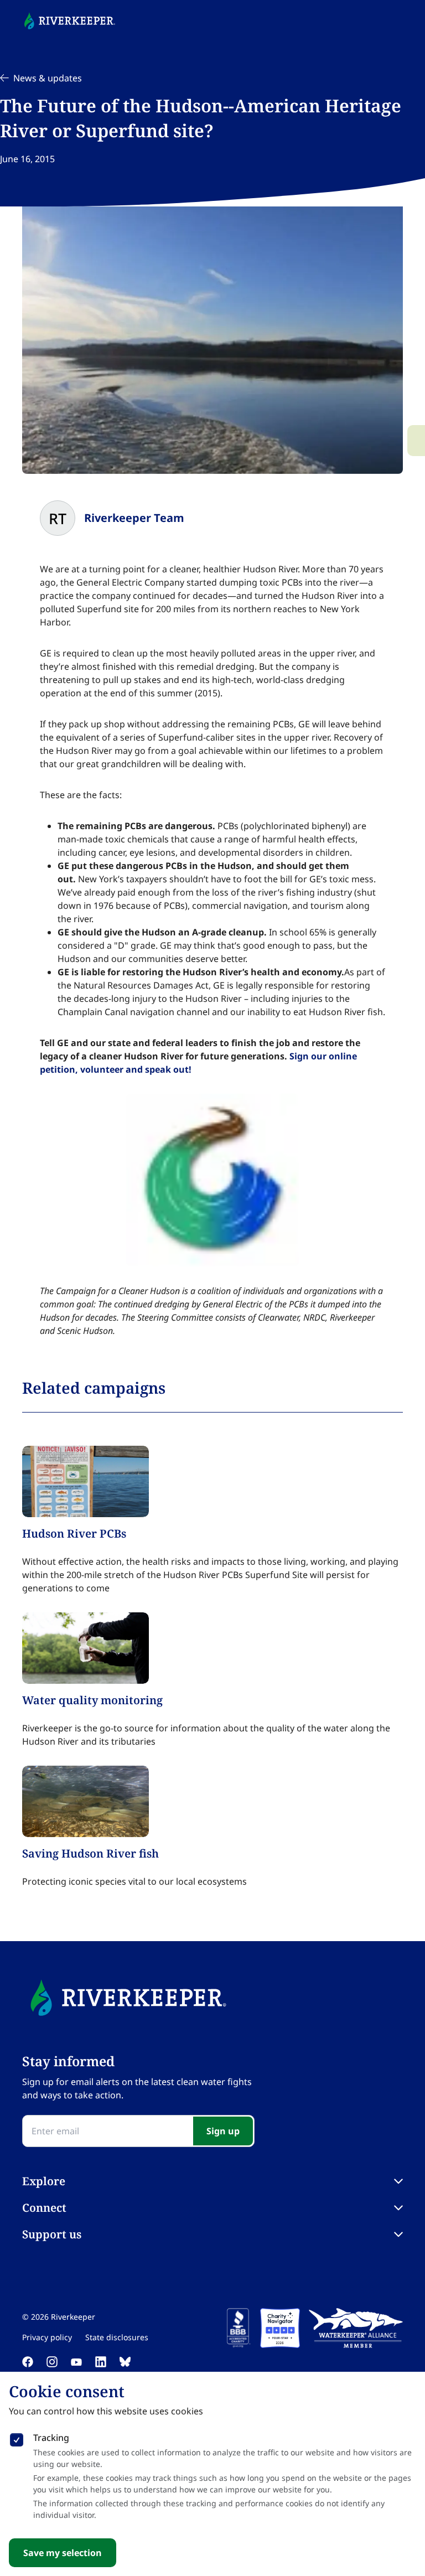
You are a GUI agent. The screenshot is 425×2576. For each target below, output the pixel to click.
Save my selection (63, 2553)
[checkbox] (17, 2438)
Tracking (51, 2438)
